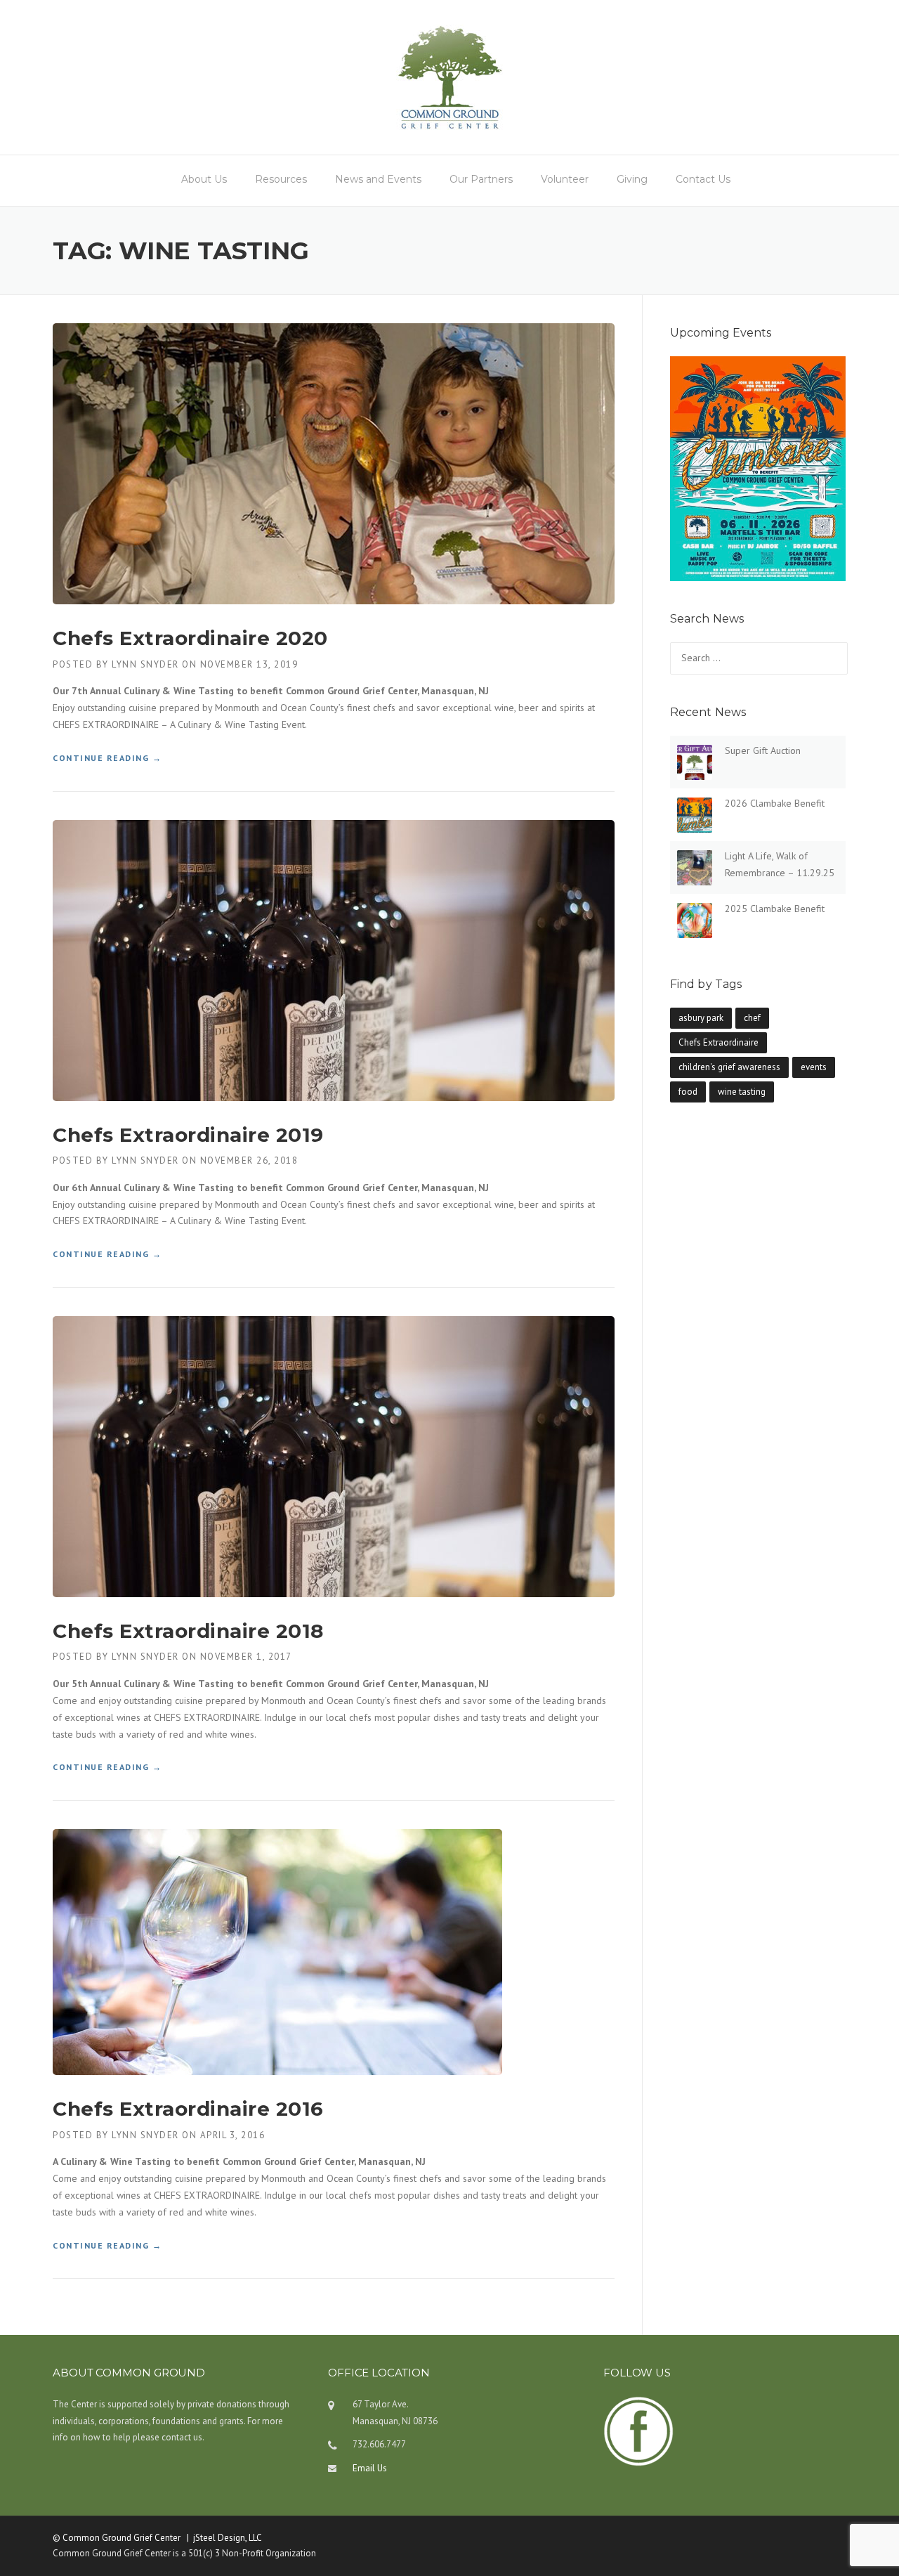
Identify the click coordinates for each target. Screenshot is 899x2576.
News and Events (378, 179)
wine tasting (742, 1092)
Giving (632, 179)
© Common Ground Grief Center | (123, 2538)
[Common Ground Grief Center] (449, 77)
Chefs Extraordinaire (718, 1042)
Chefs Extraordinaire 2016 (188, 2109)
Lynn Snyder (145, 664)
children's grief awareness (729, 1067)
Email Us (370, 2468)
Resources (281, 179)
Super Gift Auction (763, 750)
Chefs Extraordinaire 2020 (190, 638)
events (814, 1067)
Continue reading (107, 759)
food (688, 1092)
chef (752, 1018)
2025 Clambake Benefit (775, 909)
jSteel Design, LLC (228, 2538)
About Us (204, 179)
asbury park (701, 1018)
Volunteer (565, 179)
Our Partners (481, 179)
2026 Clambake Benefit (775, 803)
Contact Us (703, 179)
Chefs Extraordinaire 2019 (188, 1135)
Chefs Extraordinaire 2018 (188, 1631)
